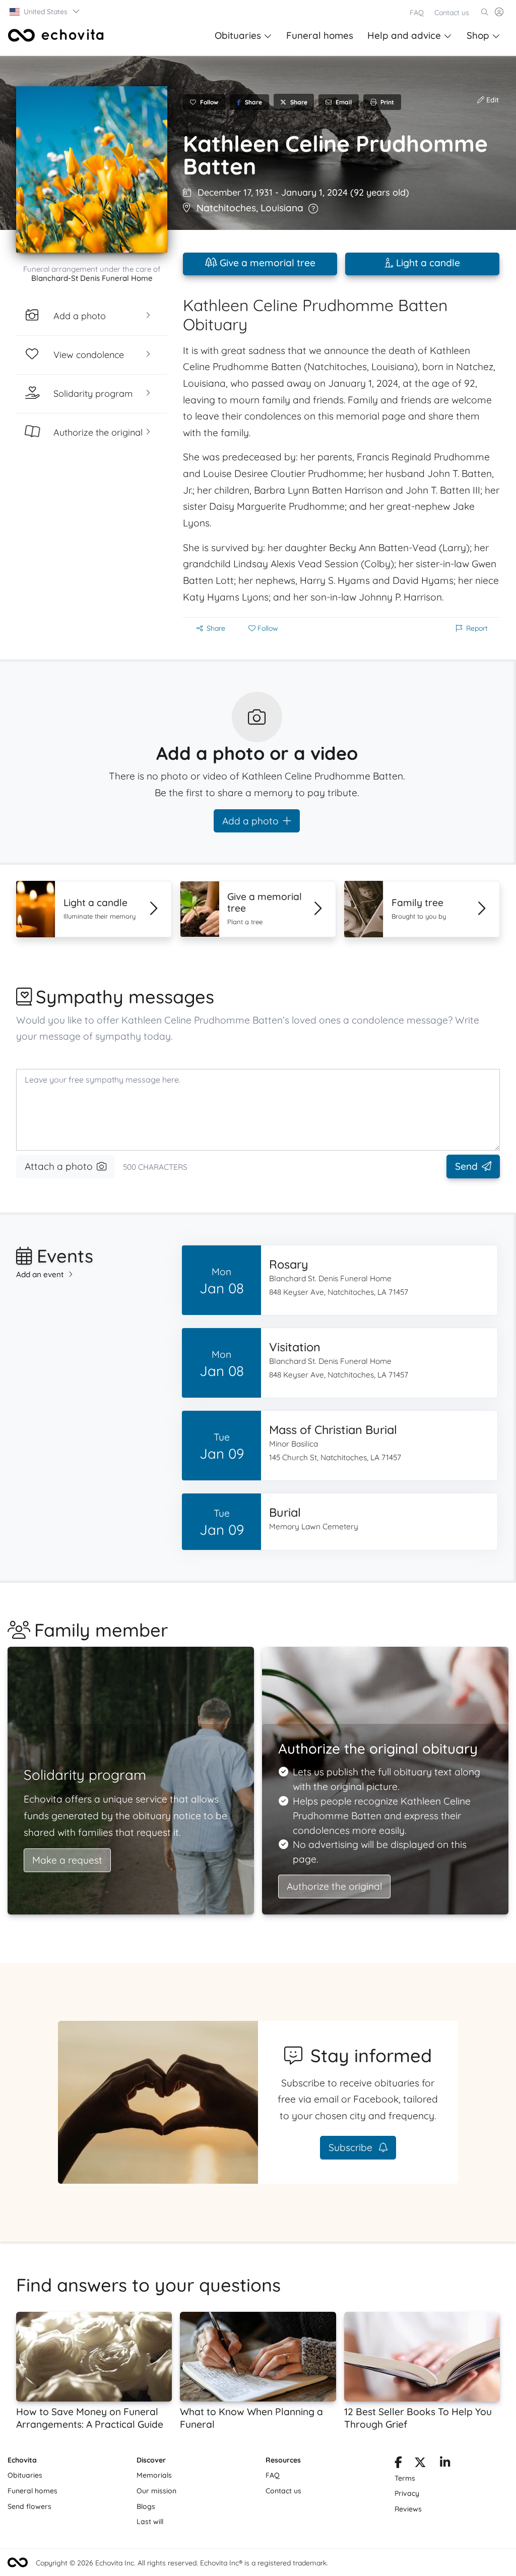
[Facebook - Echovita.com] (398, 2464)
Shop (478, 35)
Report (477, 628)
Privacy (407, 2493)
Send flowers (29, 2506)
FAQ (417, 13)
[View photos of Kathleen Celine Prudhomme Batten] (92, 169)
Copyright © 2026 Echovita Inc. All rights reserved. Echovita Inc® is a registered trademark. (182, 2563)
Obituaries (238, 35)
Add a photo (250, 821)
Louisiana (282, 208)
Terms (405, 2478)
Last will (150, 2522)
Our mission (156, 2491)
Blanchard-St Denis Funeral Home (92, 278)
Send (466, 1166)
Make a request (67, 1860)
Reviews (408, 2509)
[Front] (56, 35)
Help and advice (404, 35)
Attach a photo (59, 1166)
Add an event (40, 1274)
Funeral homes (320, 35)
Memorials (154, 2475)
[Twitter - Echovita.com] (420, 2464)
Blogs (146, 2506)
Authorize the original (334, 1886)
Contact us (452, 13)
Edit (492, 100)
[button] (45, 12)
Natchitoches (226, 208)
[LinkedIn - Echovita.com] (445, 2464)
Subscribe (352, 2147)
